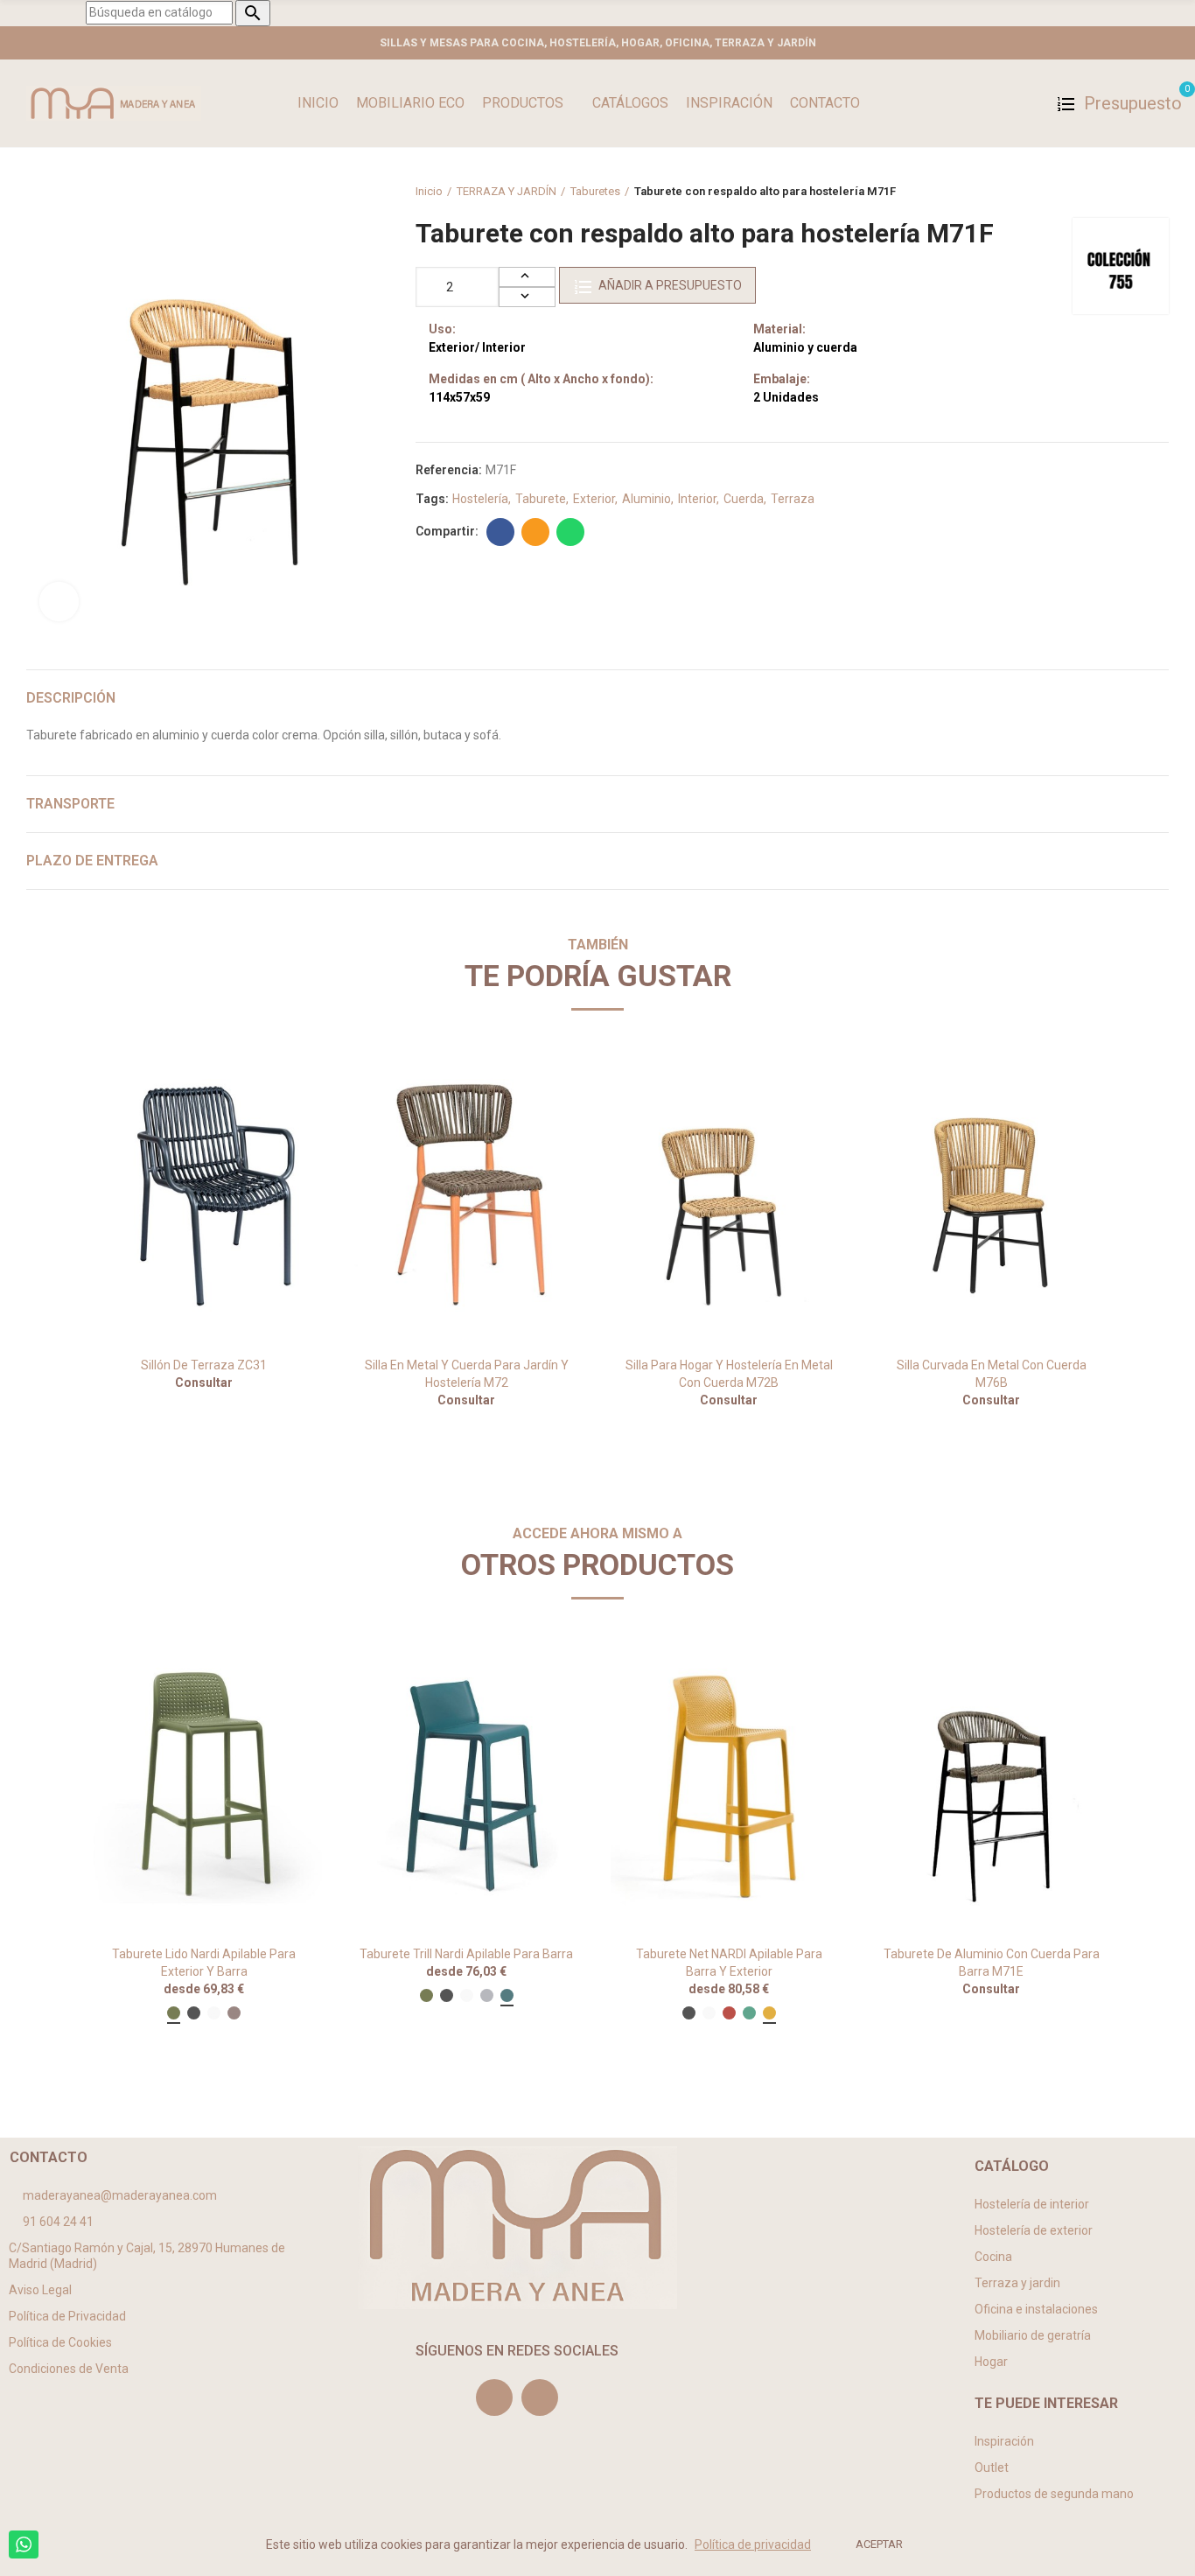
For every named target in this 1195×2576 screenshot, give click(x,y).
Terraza (793, 499)
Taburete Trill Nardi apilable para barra (466, 1954)
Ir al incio (1134, 192)
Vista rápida (278, 1081)
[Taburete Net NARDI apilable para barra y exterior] (729, 1785)
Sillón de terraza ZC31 (204, 1365)
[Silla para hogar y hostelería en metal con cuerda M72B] (729, 1197)
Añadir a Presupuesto (670, 285)
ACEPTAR (879, 2544)
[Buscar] (1030, 103)
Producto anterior (1112, 192)
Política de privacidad (753, 2544)
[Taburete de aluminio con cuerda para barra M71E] (991, 1785)
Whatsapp (570, 532)
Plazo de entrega (92, 861)
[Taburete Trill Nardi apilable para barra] (466, 1785)
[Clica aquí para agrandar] (59, 602)
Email (535, 532)
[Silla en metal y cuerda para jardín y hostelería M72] (466, 1197)
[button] (38, 1269)
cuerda (744, 499)
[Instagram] (494, 2397)
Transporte (70, 804)
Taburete (541, 499)
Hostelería (480, 499)
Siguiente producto (1156, 192)
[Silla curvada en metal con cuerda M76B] (991, 1197)
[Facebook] (540, 2397)
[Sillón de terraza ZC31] (204, 1197)
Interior (697, 499)
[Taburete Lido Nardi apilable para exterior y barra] (204, 1785)
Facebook (500, 532)
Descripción (71, 698)
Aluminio (646, 499)
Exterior (594, 499)
